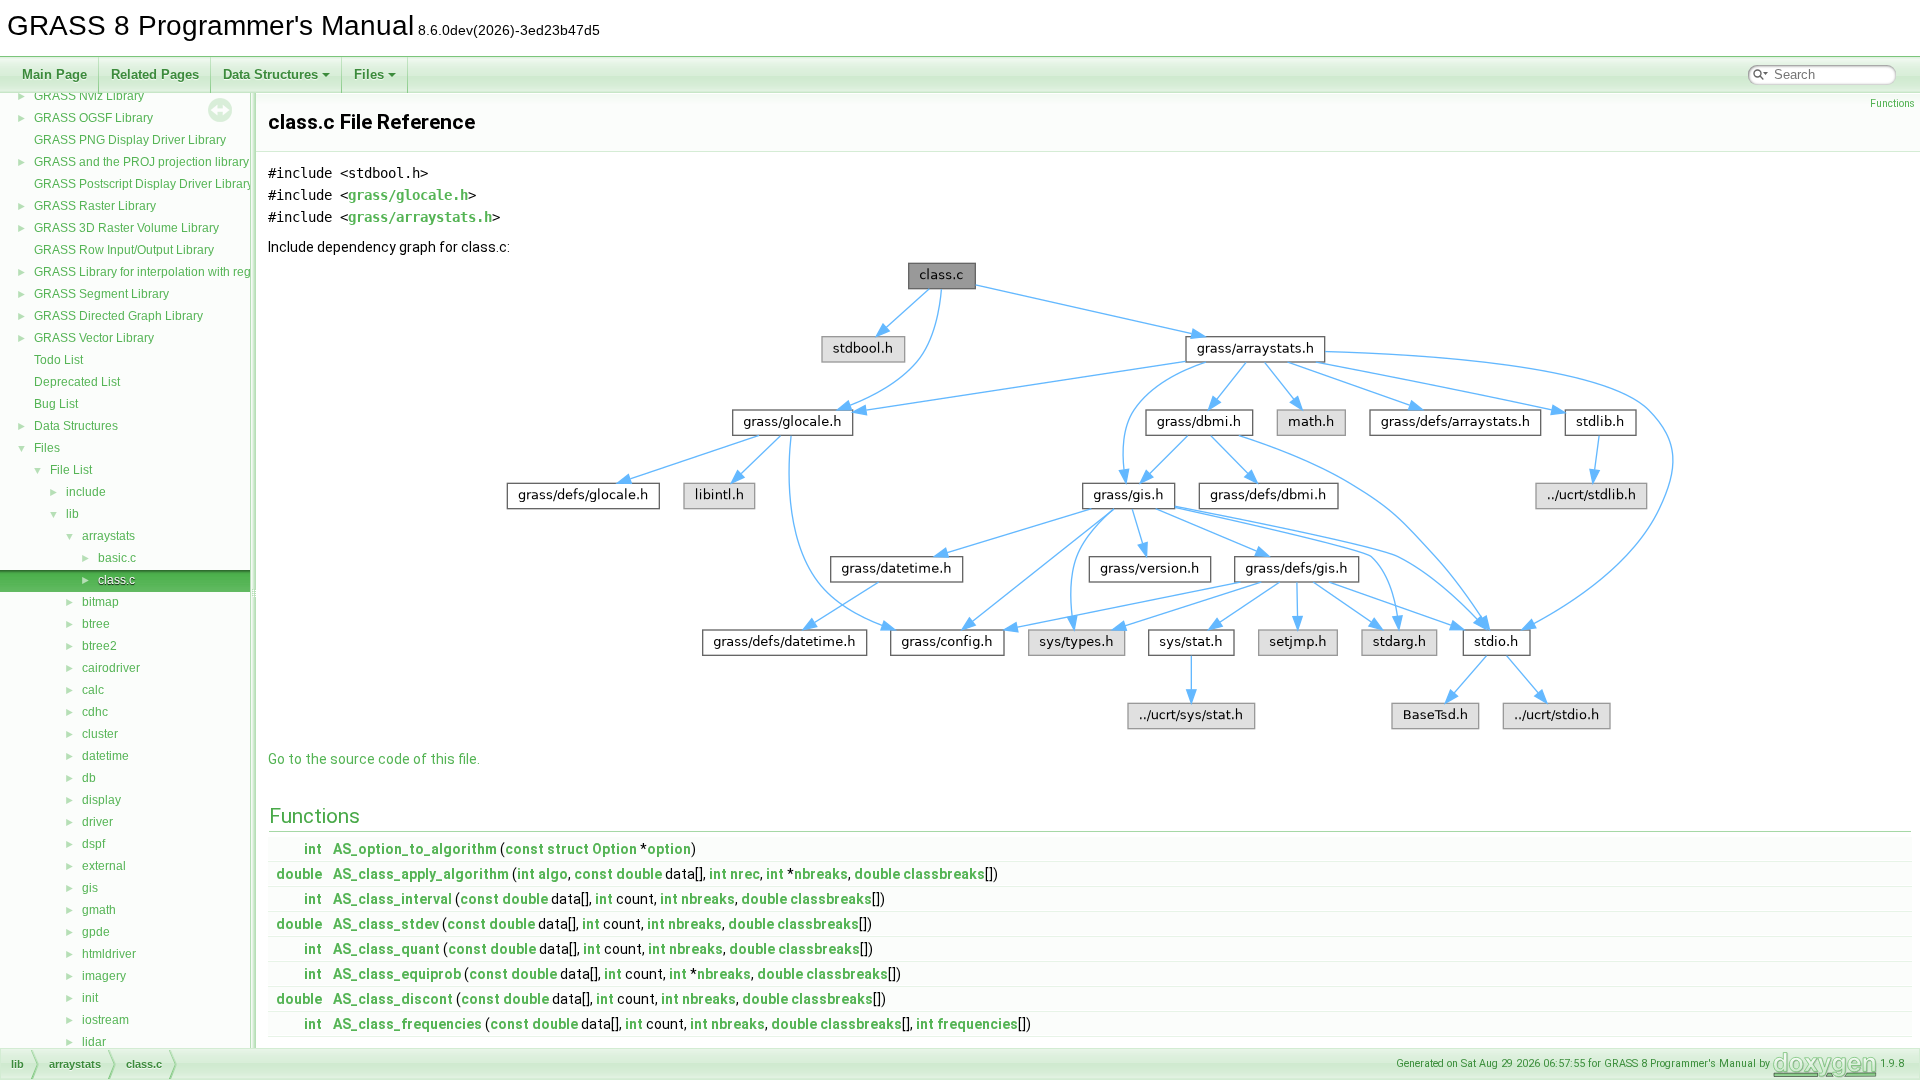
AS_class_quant (386, 949)
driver (97, 822)
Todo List (58, 360)
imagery (104, 976)
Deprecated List (77, 382)
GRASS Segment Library (101, 294)
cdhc (95, 712)
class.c (116, 580)
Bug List (56, 404)
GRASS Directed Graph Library (118, 316)
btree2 (99, 646)
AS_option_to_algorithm (415, 849)
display (101, 800)
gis (90, 888)
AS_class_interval (392, 899)
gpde (96, 932)
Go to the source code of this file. (374, 759)
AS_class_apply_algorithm (421, 874)
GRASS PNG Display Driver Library (130, 140)
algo (553, 874)
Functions (1892, 103)
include (86, 492)
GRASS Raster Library (95, 206)
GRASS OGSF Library (93, 118)
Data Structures (270, 74)
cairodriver (111, 668)
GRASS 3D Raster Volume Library (126, 228)
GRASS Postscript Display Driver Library (143, 184)
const (524, 849)
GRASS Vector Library (94, 338)
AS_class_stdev (386, 924)
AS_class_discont (393, 999)
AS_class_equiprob (397, 974)
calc (93, 690)
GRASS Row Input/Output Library (124, 250)
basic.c (117, 558)
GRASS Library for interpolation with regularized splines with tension (219, 272)
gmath (99, 910)
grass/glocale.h (408, 195)
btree (96, 624)
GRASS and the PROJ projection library (141, 162)
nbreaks (821, 874)
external (104, 866)
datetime (105, 756)
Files (369, 74)
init (90, 998)
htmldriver (109, 954)
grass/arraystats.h (420, 217)
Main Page (54, 74)
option (669, 849)
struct (568, 849)
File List (71, 470)
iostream (105, 1020)
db (89, 778)
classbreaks (944, 874)
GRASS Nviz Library (89, 96)
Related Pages (155, 74)
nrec (745, 874)
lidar (94, 1042)
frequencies (977, 1024)
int (313, 849)
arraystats (108, 536)
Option (614, 849)
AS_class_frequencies (407, 1024)
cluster (100, 734)
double (299, 874)
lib (72, 514)
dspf (93, 844)
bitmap (100, 602)
